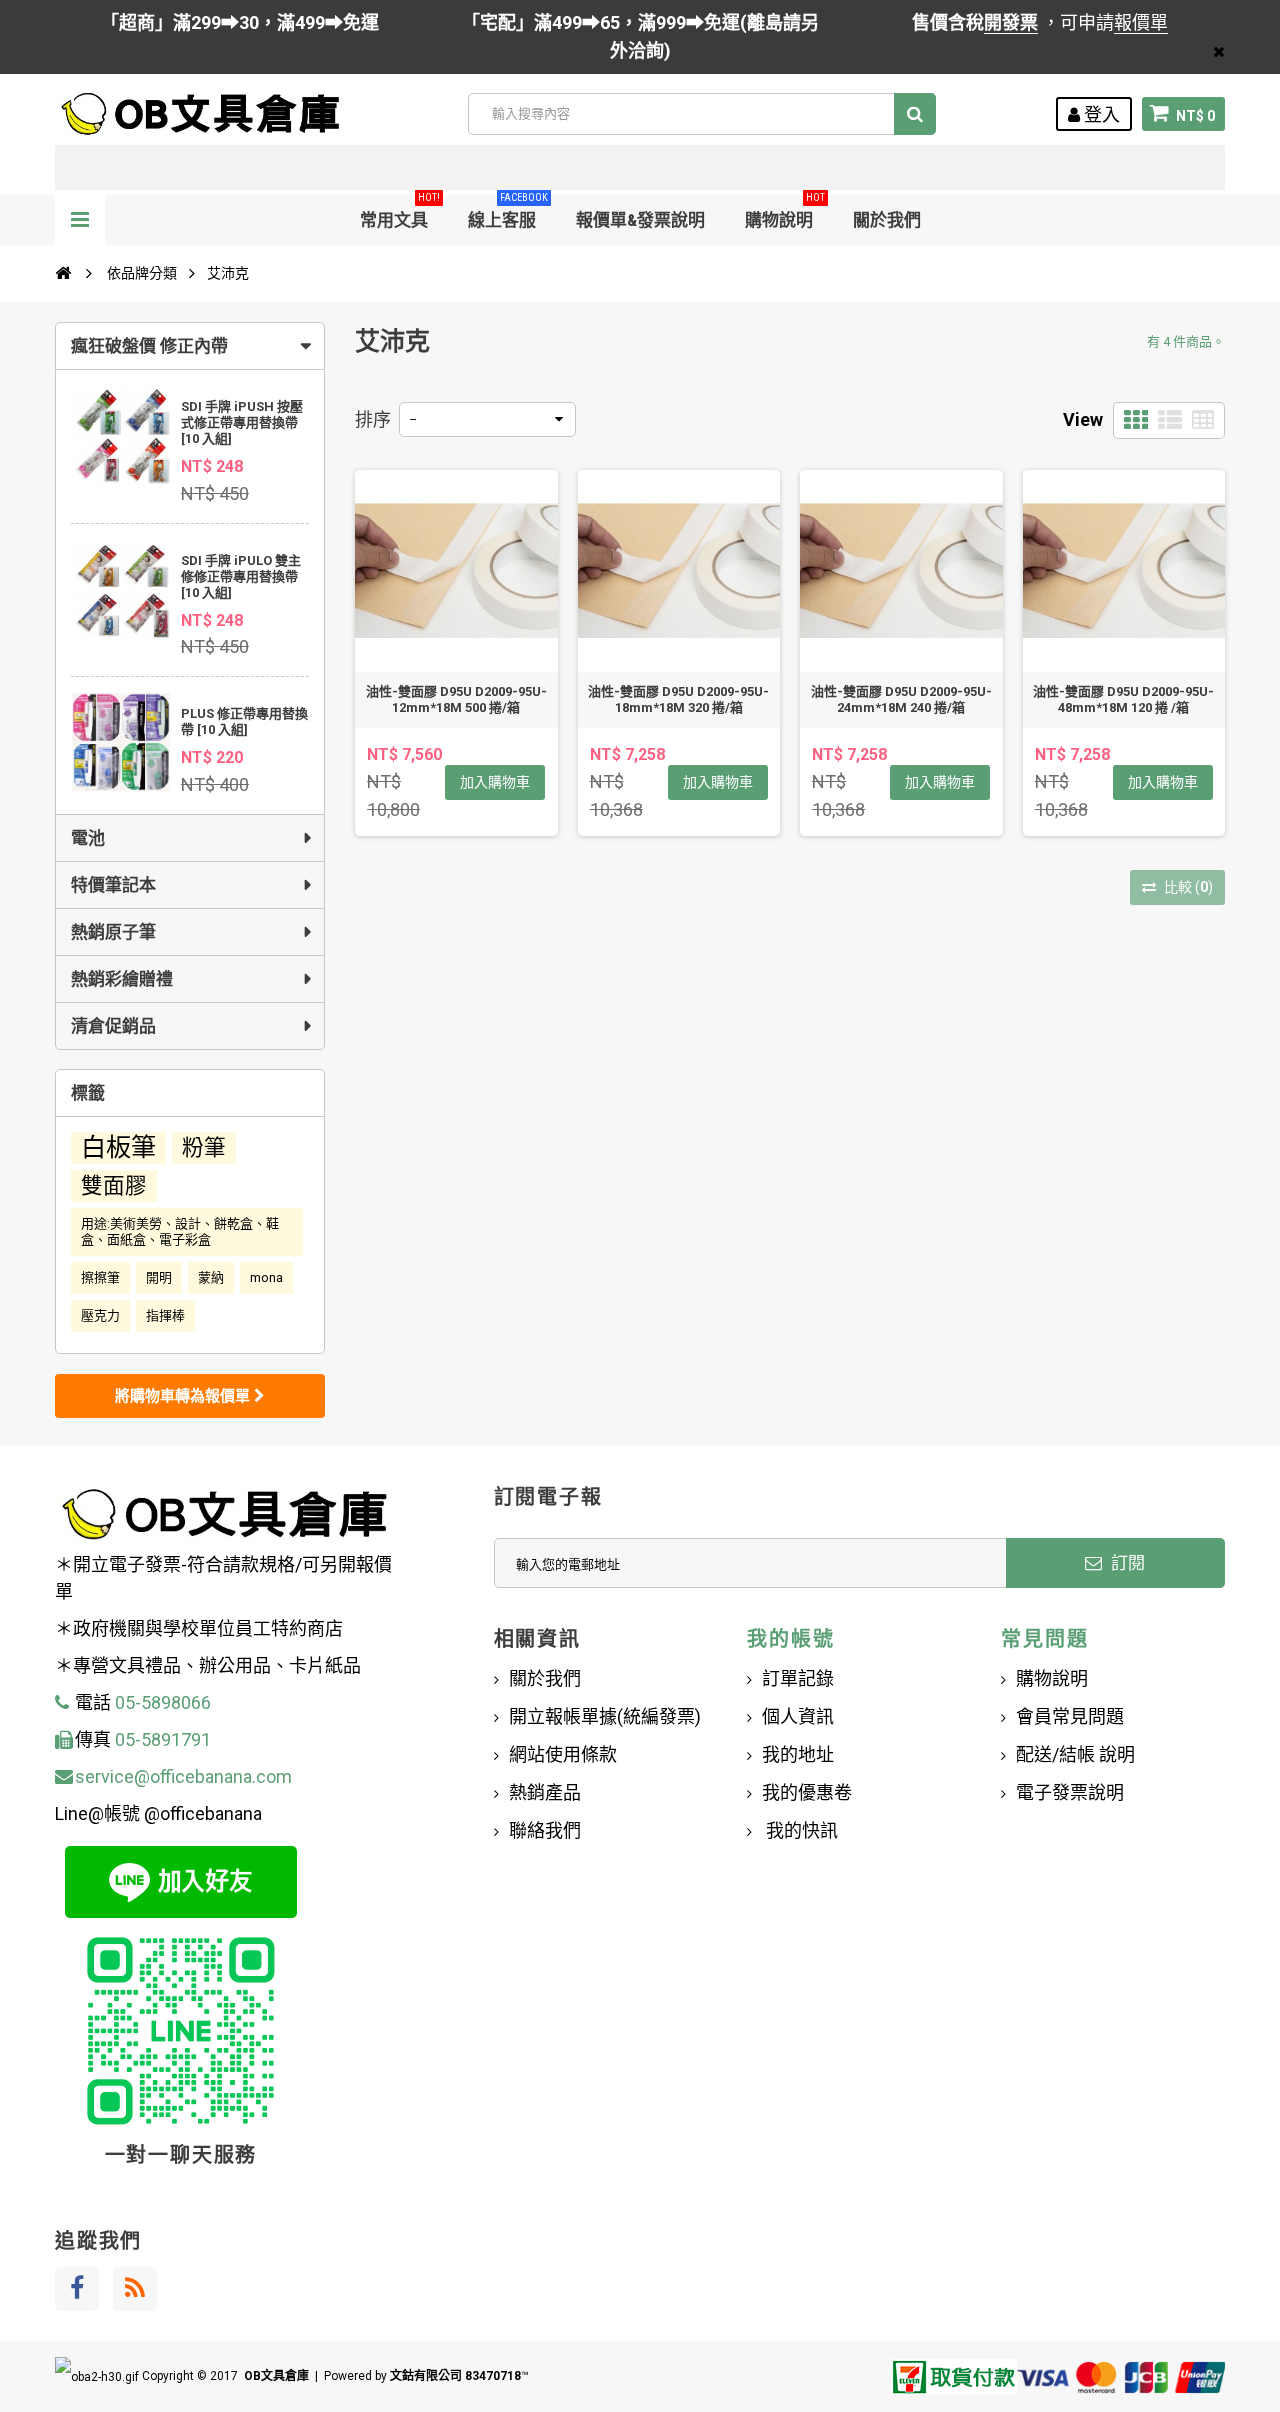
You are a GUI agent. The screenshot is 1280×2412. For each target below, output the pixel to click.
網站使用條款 (563, 1754)
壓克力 (100, 1315)
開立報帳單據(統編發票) (605, 1716)
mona (266, 1277)
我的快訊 (800, 1830)
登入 (1100, 114)
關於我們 (887, 220)
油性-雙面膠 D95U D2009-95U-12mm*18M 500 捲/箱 (456, 699)
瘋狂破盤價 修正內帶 (149, 346)
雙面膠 (114, 1185)
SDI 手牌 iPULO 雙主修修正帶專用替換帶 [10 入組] (241, 576)
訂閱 (1126, 1563)
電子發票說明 (1070, 1792)
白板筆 (118, 1147)
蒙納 (211, 1277)
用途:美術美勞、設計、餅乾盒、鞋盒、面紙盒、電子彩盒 (180, 1231)
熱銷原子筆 (113, 932)
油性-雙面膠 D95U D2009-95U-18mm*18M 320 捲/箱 (678, 699)
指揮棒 (165, 1315)
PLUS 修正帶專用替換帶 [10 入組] (244, 721)
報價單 (1141, 22)
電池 (88, 838)
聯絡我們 (545, 1830)
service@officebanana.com (183, 1776)
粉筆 (204, 1147)
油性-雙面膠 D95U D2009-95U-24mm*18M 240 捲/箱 (901, 699)
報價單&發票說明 (640, 220)
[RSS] (135, 2289)
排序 (373, 419)
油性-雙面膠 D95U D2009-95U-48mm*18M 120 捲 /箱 (1123, 699)
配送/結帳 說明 (1075, 1754)
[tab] (190, 346)
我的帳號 (790, 1639)
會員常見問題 (1070, 1716)
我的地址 (798, 1754)
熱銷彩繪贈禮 (122, 979)
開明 (159, 1277)
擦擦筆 (100, 1277)
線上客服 (508, 212)
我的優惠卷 (807, 1792)
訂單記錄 (798, 1678)
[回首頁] (63, 273)
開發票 (1011, 22)
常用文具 (400, 212)
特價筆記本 (113, 885)
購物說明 (785, 212)
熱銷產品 (545, 1792)
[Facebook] (77, 2289)
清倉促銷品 (113, 1026)
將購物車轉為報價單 (184, 1396)
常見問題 (1044, 1639)
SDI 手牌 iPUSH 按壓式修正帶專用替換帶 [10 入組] (242, 422)
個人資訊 (798, 1716)
